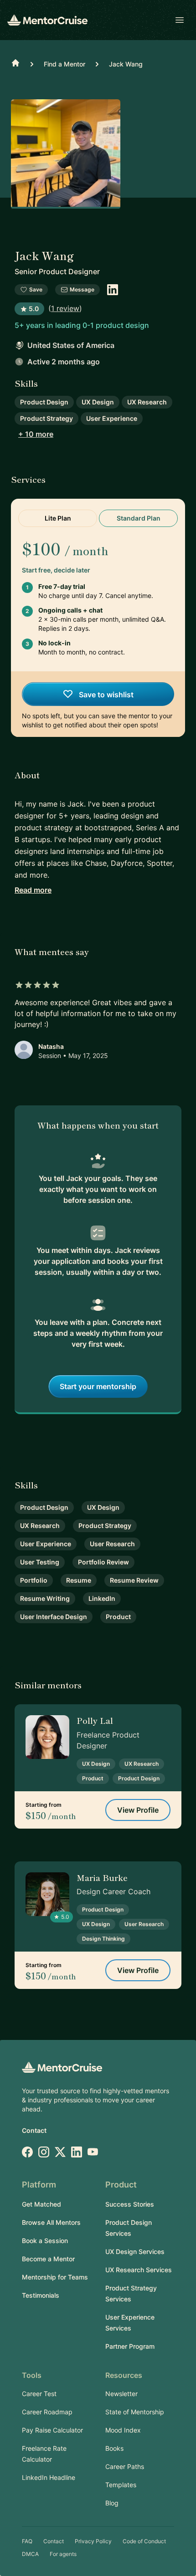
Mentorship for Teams (55, 2277)
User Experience (112, 418)
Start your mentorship (98, 1386)
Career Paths (125, 2466)
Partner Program (130, 2346)
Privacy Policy (93, 2541)
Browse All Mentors (51, 2222)
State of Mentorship (135, 2412)
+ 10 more (36, 434)
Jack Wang (126, 64)
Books (114, 2448)
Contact (34, 2130)
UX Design (98, 402)
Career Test (39, 2394)
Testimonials (41, 2295)
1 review (65, 308)
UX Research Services (139, 2270)
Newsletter (121, 2394)
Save (36, 289)
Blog (112, 2503)
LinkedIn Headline (49, 2477)
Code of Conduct (144, 2541)
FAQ (27, 2541)
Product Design (44, 402)
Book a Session (45, 2241)
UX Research (147, 402)
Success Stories (130, 2204)
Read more (33, 890)
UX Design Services (135, 2251)
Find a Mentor (64, 64)
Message (82, 289)
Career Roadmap (47, 2412)
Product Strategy (46, 418)
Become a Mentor (48, 2259)
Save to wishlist (105, 695)
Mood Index (123, 2430)
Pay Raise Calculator (52, 2430)
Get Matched (41, 2204)
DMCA (30, 2554)
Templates (121, 2485)
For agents (63, 2554)
